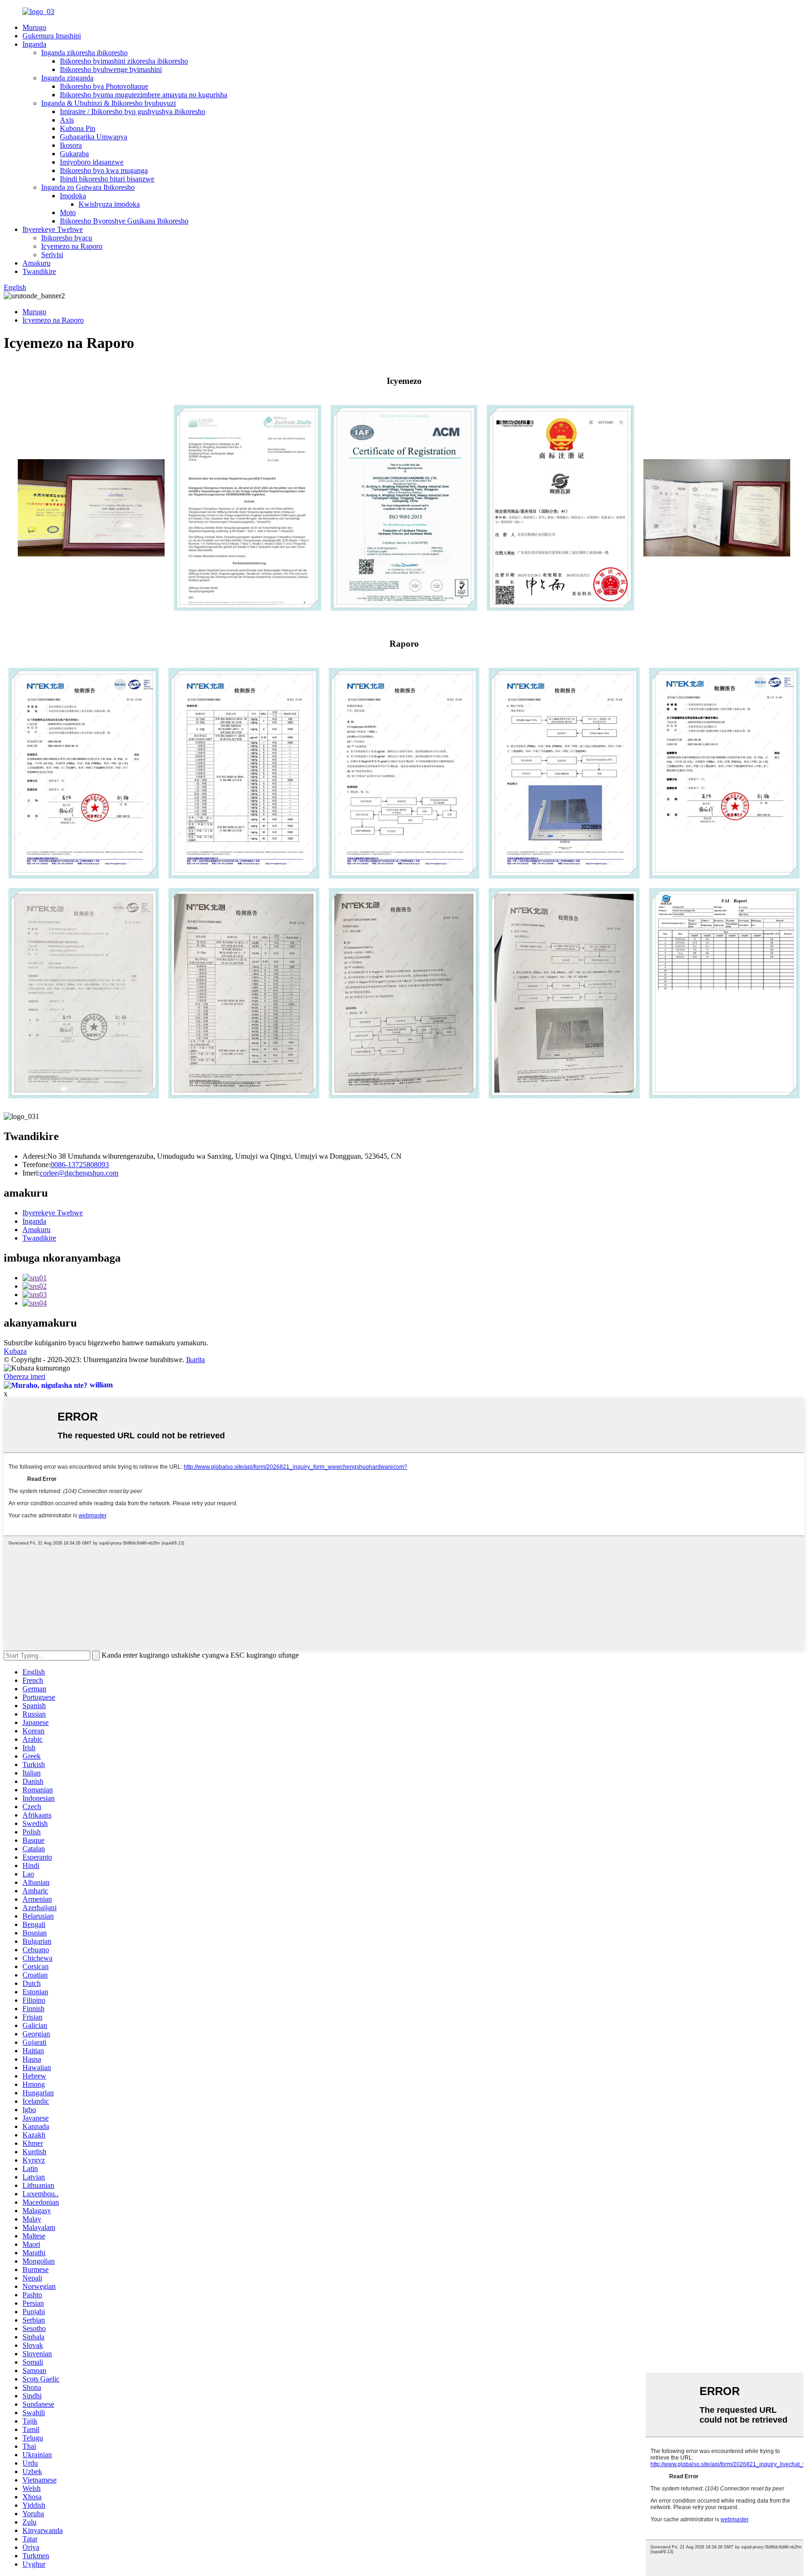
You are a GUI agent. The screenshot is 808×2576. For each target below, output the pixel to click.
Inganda (34, 44)
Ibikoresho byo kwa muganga (104, 170)
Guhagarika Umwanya (94, 137)
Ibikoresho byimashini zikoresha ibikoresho (124, 61)
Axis (67, 120)
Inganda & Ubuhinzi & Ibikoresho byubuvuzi (108, 103)
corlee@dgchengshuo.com (79, 1173)
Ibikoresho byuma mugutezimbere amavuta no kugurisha (144, 95)
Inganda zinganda (67, 78)
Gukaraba (74, 154)
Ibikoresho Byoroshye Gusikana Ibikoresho (124, 221)
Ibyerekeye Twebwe (53, 229)
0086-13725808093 (80, 1165)
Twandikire (39, 271)
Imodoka (73, 196)
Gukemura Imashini (52, 36)
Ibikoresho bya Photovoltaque (104, 86)
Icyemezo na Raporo (72, 246)
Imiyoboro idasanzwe (92, 162)
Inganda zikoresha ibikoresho (84, 53)
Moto (68, 213)
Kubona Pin (78, 128)
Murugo (34, 27)
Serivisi (52, 255)
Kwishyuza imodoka (109, 204)
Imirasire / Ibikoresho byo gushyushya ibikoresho (133, 112)
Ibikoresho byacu (67, 238)
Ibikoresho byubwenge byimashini (111, 69)
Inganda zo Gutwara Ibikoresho (88, 187)
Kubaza (15, 1351)
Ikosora (71, 145)
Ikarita (195, 1360)
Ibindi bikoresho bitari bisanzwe (107, 179)
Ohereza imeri (25, 1376)
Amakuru (36, 263)
